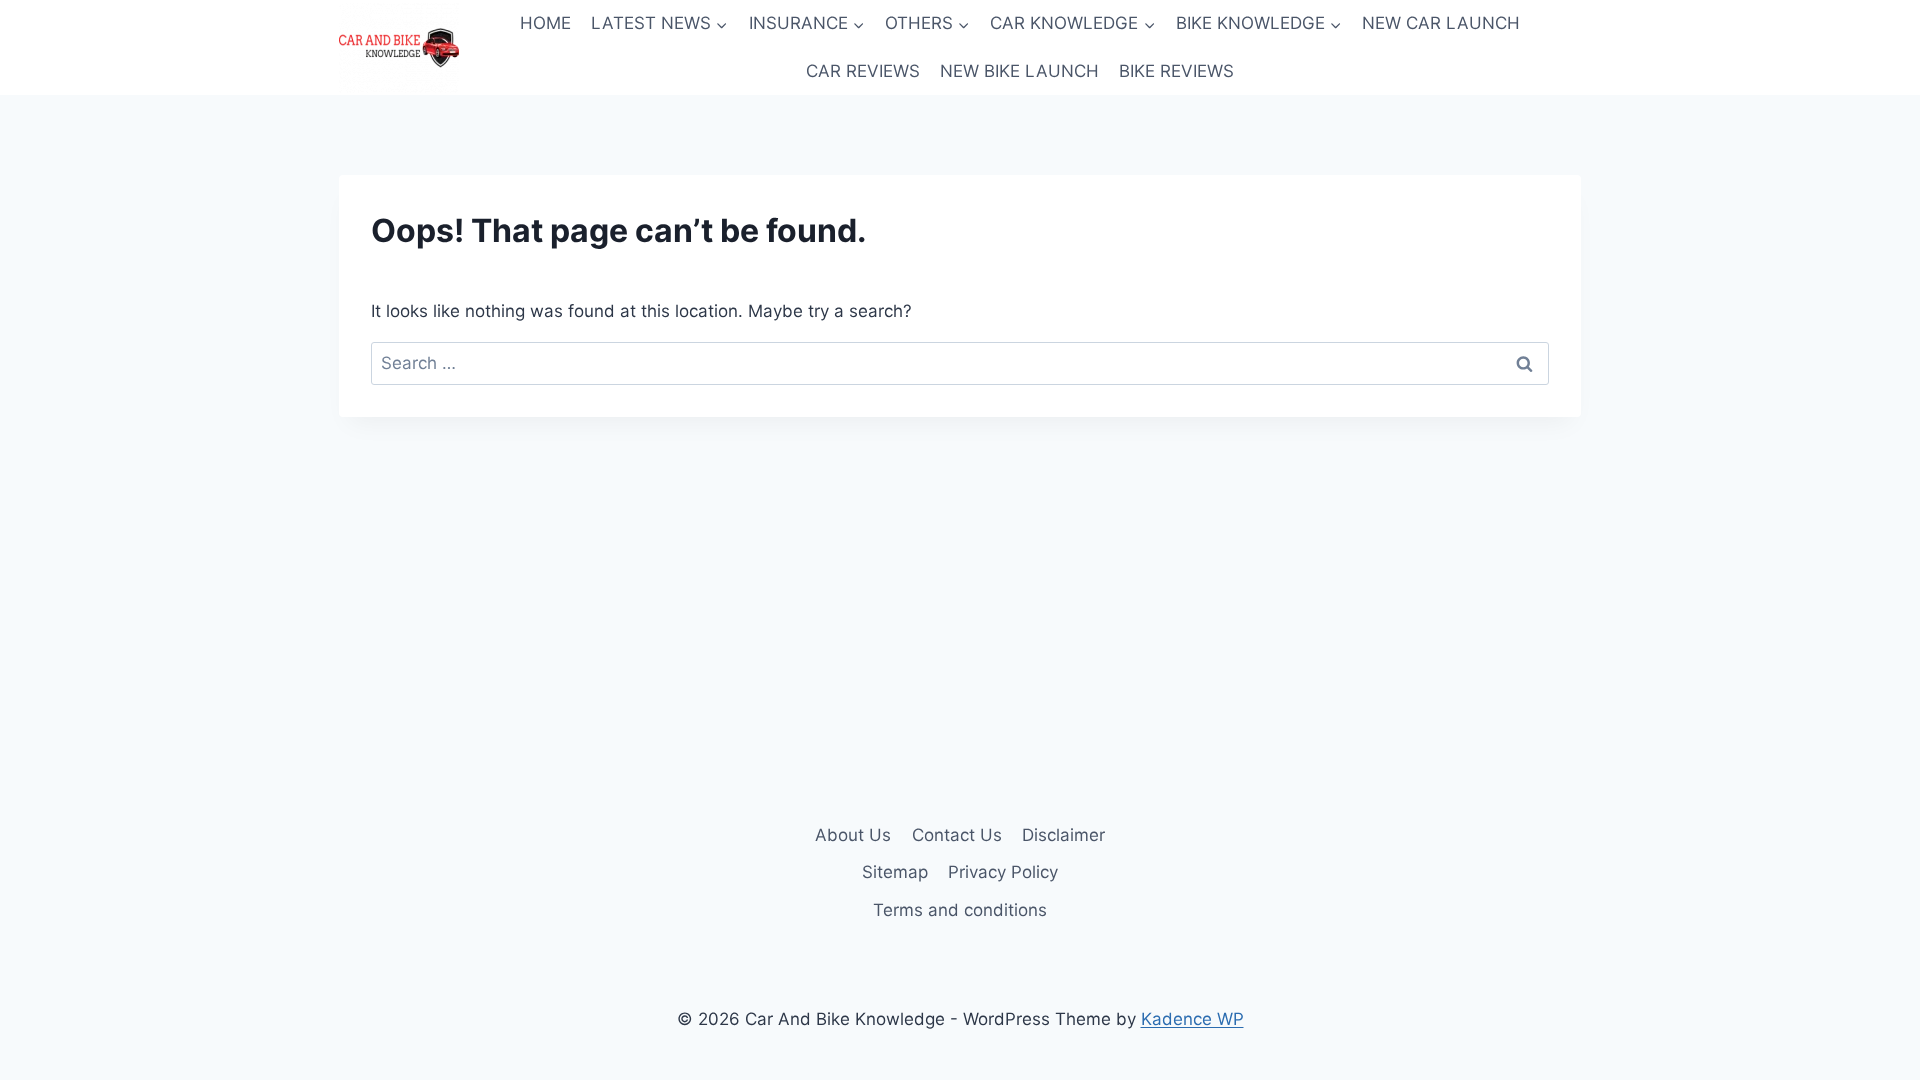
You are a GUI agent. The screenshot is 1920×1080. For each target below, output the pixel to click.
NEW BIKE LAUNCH (1019, 71)
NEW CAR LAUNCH (1441, 23)
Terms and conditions (960, 910)
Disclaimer (1063, 835)
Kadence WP (1192, 1019)
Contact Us (957, 835)
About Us (853, 835)
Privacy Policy (1003, 872)
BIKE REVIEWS (1176, 71)
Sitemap (895, 872)
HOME (545, 23)
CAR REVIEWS (863, 71)
